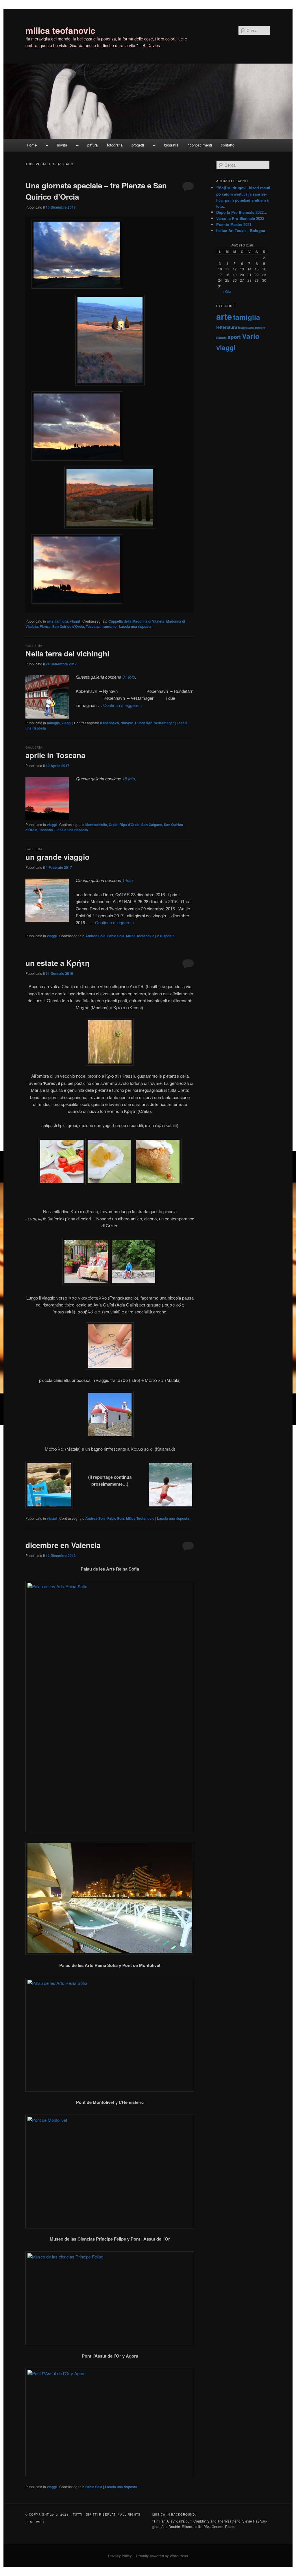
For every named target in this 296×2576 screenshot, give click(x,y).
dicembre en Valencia (63, 1545)
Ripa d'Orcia (129, 825)
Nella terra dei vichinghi (67, 653)
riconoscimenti (200, 145)
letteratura (227, 327)
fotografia (115, 145)
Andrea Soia (95, 936)
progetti (138, 145)
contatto (228, 145)
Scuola (221, 338)
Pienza (45, 626)
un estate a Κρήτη (58, 963)
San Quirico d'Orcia (68, 626)
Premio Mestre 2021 (234, 224)
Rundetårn (144, 723)
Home (32, 145)
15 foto (129, 778)
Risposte (166, 936)
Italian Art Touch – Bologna (241, 230)
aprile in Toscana (55, 755)
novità (62, 145)
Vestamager (164, 723)
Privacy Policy (120, 2556)
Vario (251, 336)
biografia (171, 145)
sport (234, 337)
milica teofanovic (60, 30)
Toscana (93, 626)
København (109, 723)
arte (50, 621)
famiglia (62, 621)
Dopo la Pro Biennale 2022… (242, 212)
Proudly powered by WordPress (162, 2556)
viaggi (75, 621)
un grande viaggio (58, 857)
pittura (92, 145)
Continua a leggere (123, 705)
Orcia (113, 825)
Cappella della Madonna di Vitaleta (136, 621)
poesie (260, 327)
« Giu (226, 292)
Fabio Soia (116, 936)
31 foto (129, 677)
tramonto (109, 626)
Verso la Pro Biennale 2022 (240, 218)
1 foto (127, 880)
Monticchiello (96, 825)
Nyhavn (127, 723)
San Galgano (152, 825)
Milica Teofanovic (140, 936)
